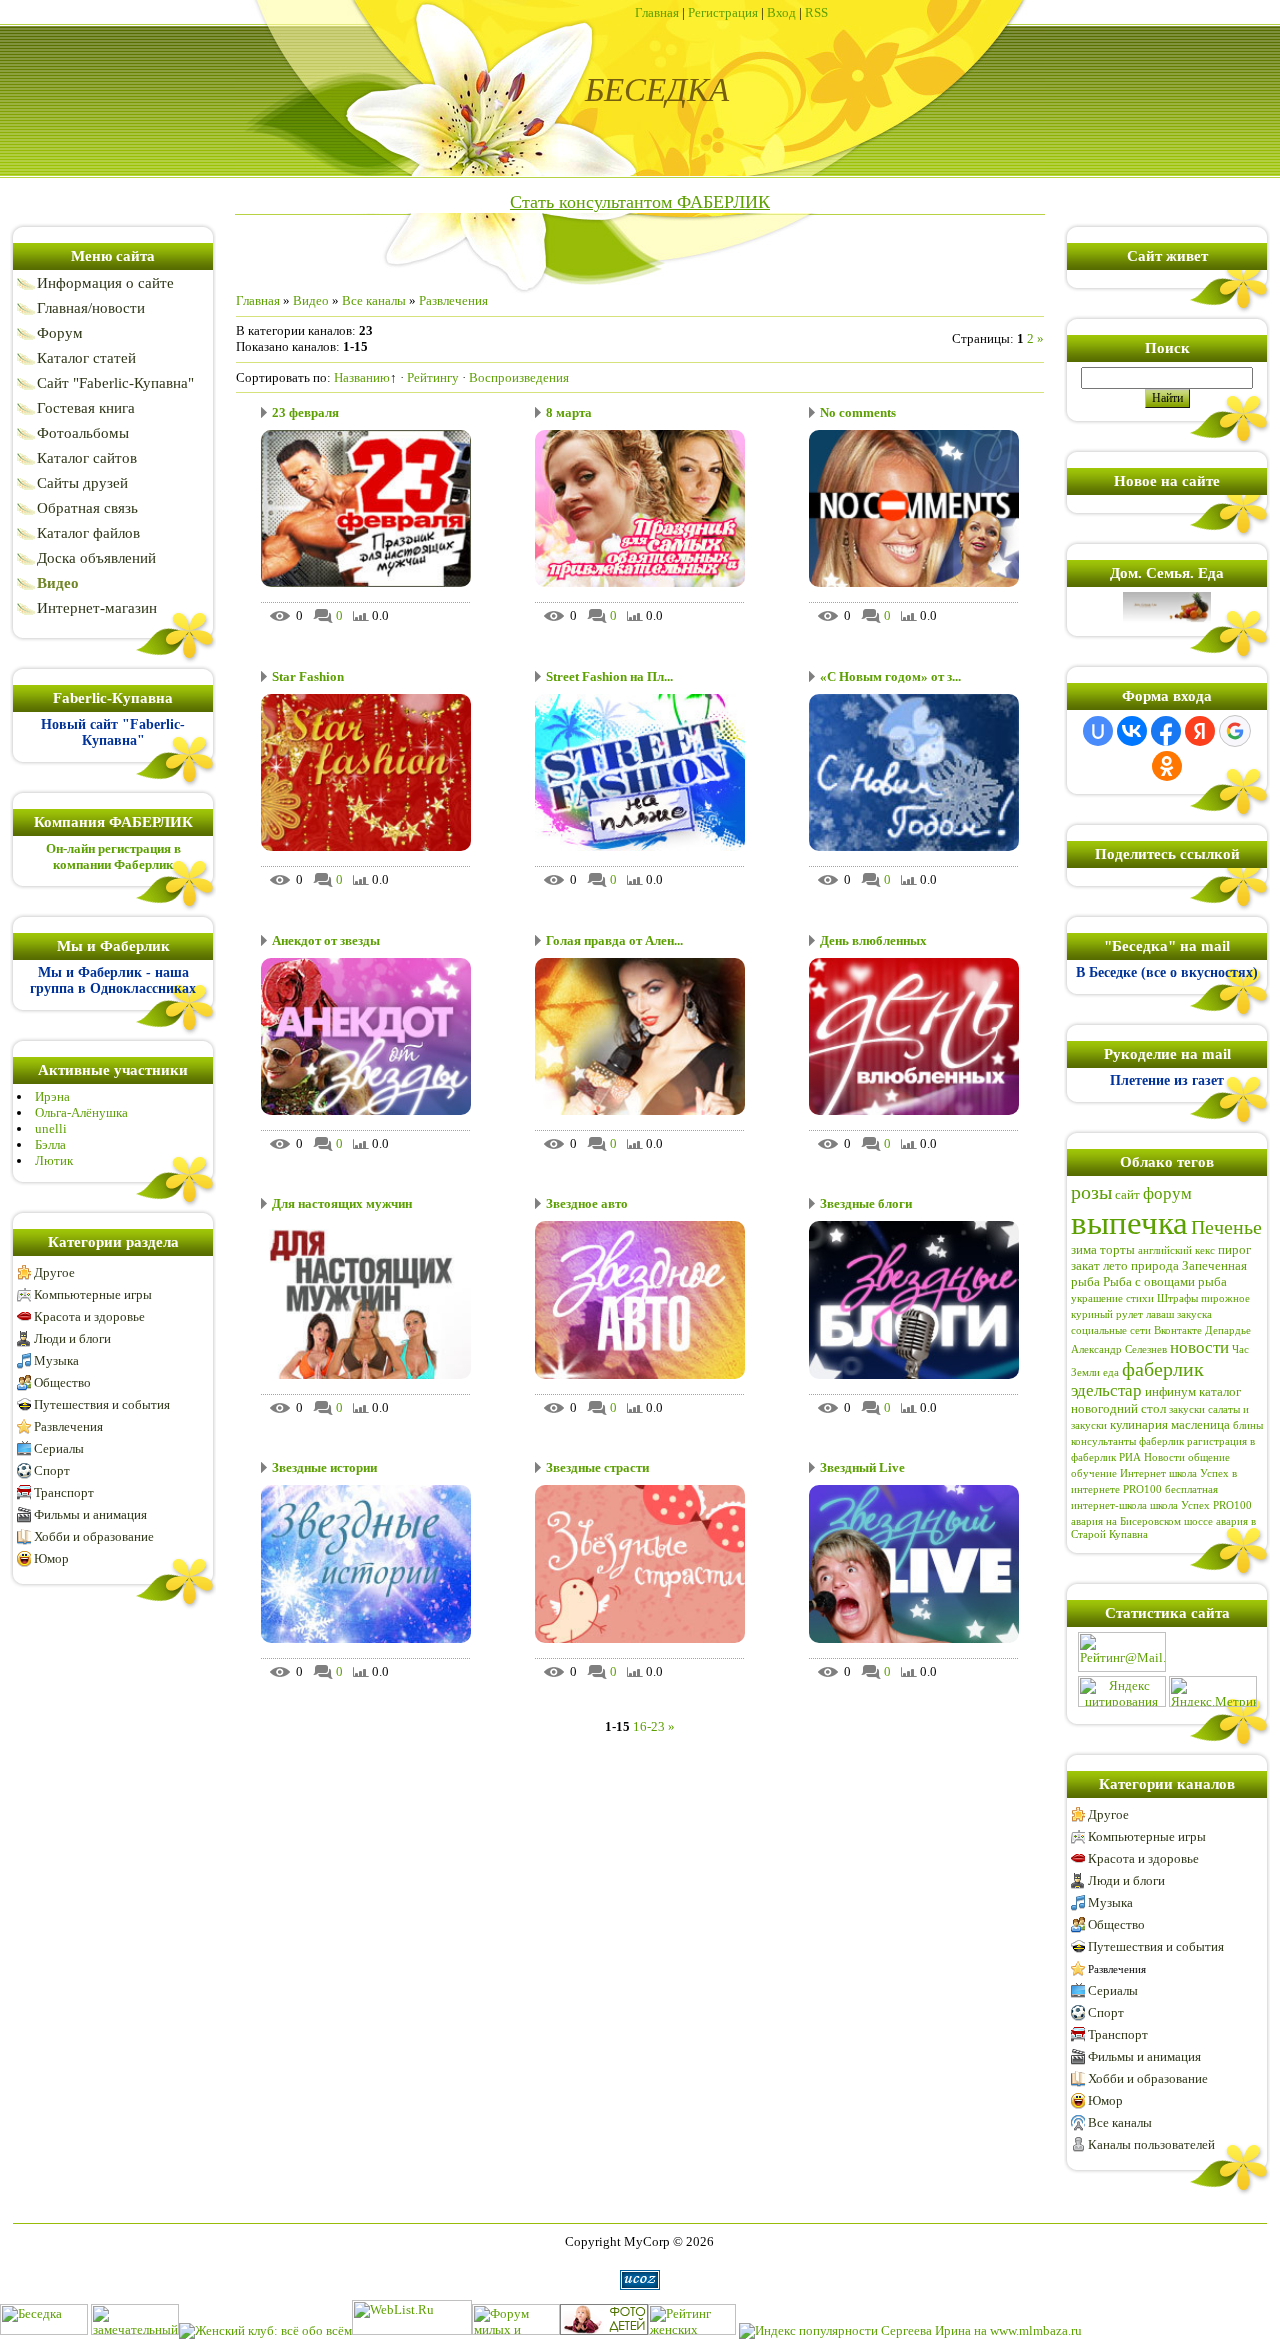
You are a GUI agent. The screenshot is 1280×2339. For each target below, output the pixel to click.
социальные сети (1111, 1330)
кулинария (1139, 1424)
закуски (1187, 1409)
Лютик (54, 1160)
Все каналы (374, 300)
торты (1117, 1249)
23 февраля (305, 412)
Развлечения (68, 1426)
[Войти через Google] (1235, 731)
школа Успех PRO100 (1201, 1505)
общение (1209, 1457)
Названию (362, 377)
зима (1084, 1249)
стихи (1140, 1298)
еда (1111, 1372)
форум (1167, 1193)
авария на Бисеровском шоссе (1142, 1521)
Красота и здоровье (89, 1316)
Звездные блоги (866, 1203)
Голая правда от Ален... (614, 940)
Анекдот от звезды (326, 940)
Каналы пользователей (1151, 2144)
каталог (1220, 1391)
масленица (1200, 1424)
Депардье (1228, 1330)
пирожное (1225, 1298)
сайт (1127, 1194)
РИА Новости (1152, 1457)
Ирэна (52, 1096)
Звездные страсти (597, 1467)
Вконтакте (1178, 1330)
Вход (781, 12)
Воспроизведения (519, 377)
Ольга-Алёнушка (81, 1112)
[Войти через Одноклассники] (1167, 766)
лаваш (1160, 1314)
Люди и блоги (72, 1338)
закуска (1194, 1314)
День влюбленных (873, 940)
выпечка (1129, 1222)
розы (1091, 1192)
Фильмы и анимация (90, 1514)
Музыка (56, 1360)
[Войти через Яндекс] (1200, 731)
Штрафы (1177, 1298)
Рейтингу (433, 377)
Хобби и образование (94, 1536)
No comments (858, 412)
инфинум (1170, 1391)
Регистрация (723, 12)
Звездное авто (587, 1203)
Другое (54, 1272)
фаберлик (1163, 1369)
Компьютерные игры (93, 1294)
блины (1248, 1425)
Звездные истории (324, 1467)
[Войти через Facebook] (1166, 731)
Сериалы (59, 1448)
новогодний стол (1118, 1408)
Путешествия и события (102, 1404)
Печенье (1226, 1227)
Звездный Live (862, 1467)
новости (1199, 1347)
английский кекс (1176, 1250)
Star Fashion (308, 676)
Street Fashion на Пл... (609, 676)
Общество (62, 1382)
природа (1155, 1265)
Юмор (51, 1558)
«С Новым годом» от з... (890, 676)
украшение (1097, 1298)
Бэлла (50, 1144)
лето (1115, 1265)
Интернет (1143, 1473)
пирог (1234, 1249)
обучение (1094, 1473)
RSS (816, 12)
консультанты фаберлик (1127, 1441)
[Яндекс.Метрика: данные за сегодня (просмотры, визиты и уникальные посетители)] (1213, 1691)
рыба (1212, 1281)
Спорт (52, 1470)
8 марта (569, 412)
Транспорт (64, 1492)
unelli (51, 1128)
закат (1085, 1265)
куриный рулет (1107, 1314)
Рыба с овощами (1149, 1281)
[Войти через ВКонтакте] (1132, 731)
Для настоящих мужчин (342, 1203)
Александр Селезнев (1119, 1349)
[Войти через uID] (1098, 731)
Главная (657, 12)
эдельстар (1106, 1390)
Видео (311, 300)
